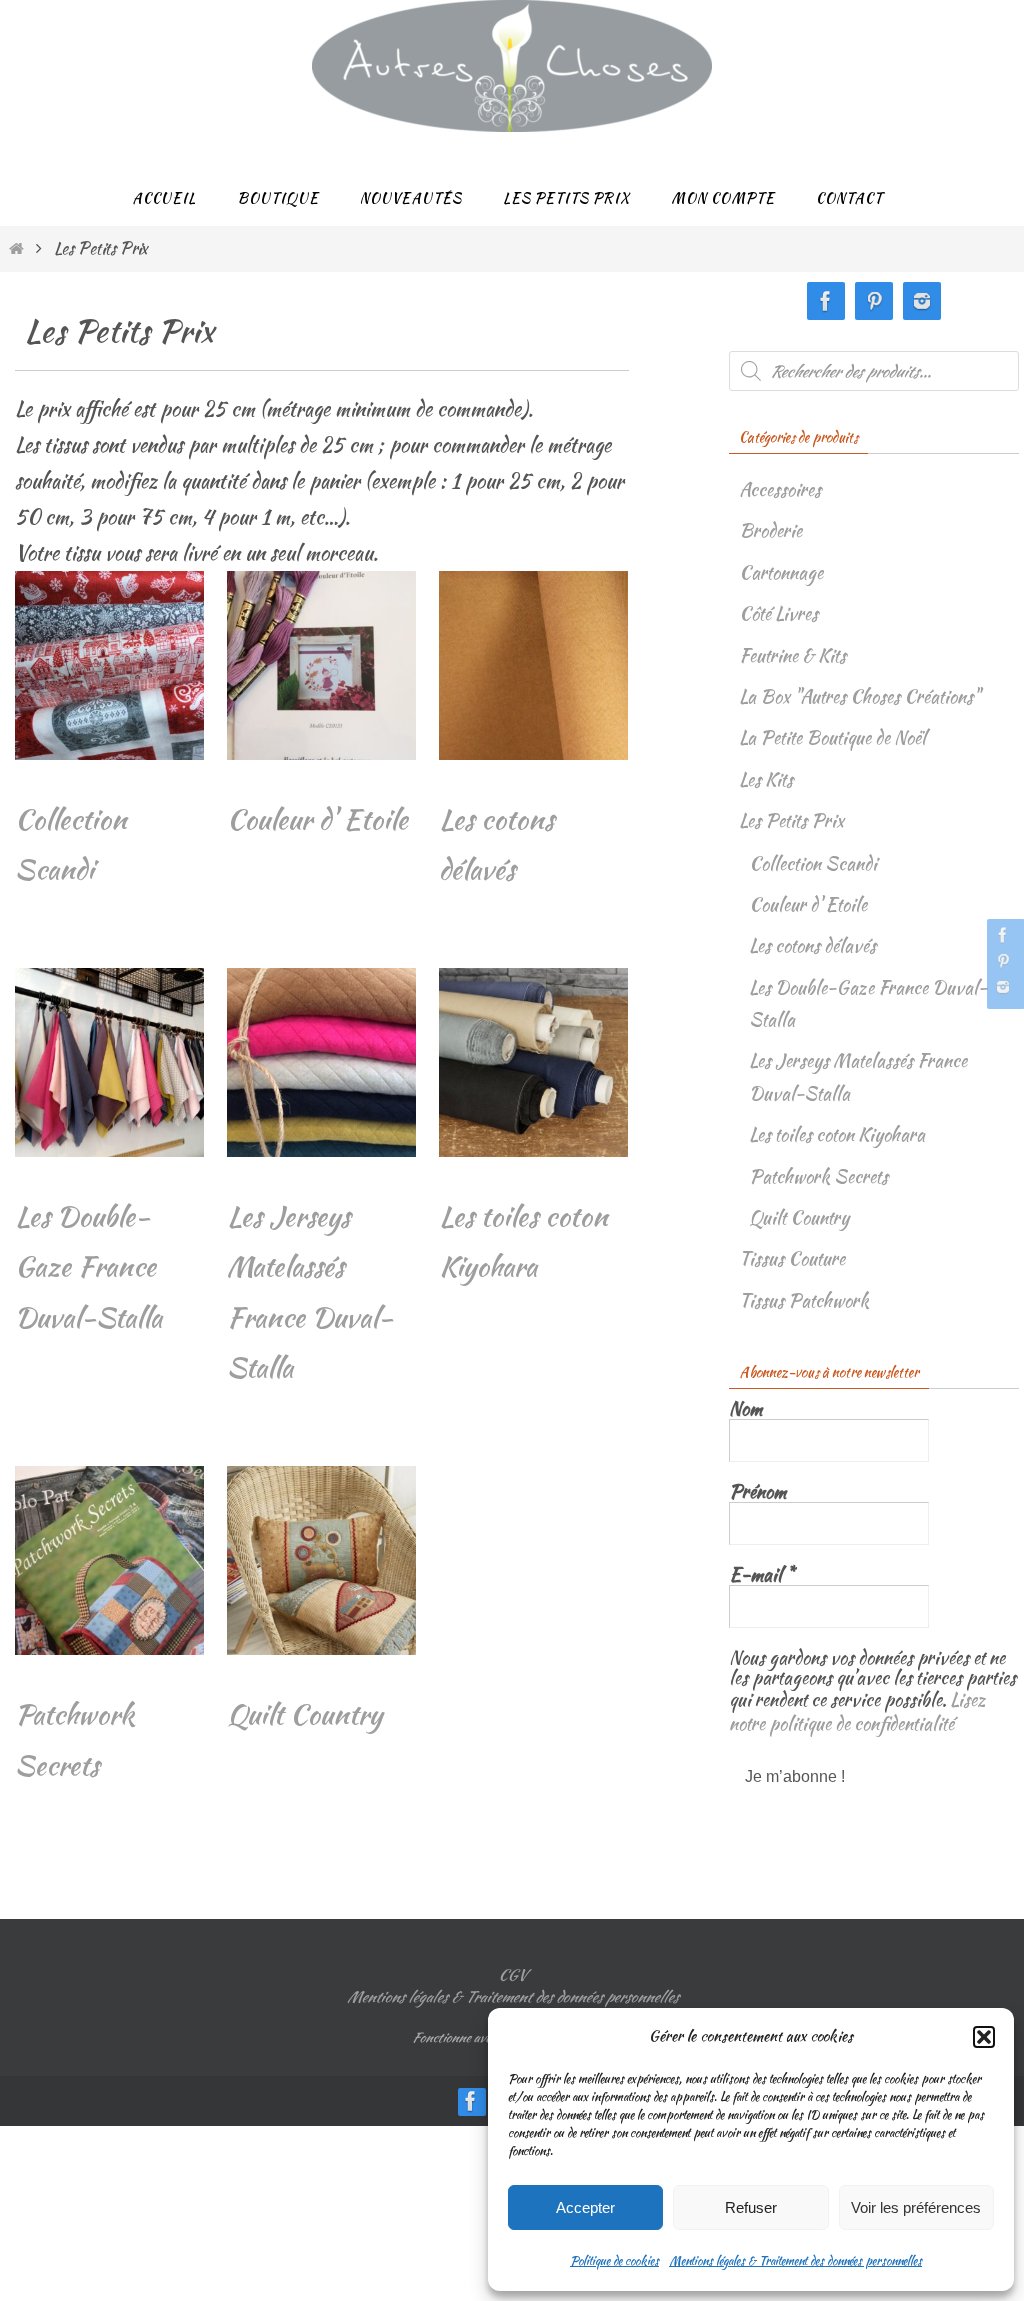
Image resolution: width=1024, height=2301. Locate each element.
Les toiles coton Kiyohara (837, 1134)
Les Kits (766, 779)
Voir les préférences (916, 2207)
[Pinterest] (1003, 961)
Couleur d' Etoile (808, 904)
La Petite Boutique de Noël (832, 737)
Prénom (757, 1492)
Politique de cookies (614, 2260)
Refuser (751, 2207)
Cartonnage (781, 572)
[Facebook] (1003, 935)
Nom (745, 1409)
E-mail (761, 1575)
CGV (512, 1975)
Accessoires (780, 489)
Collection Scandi (813, 863)
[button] (984, 2037)
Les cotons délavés (812, 945)
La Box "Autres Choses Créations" (859, 696)
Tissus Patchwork (804, 1300)
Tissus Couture (792, 1258)
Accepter (585, 2207)
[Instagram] (1003, 987)
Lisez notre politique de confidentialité (857, 1707)
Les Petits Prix (791, 820)
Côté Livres (778, 613)
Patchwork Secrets (818, 1176)
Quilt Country (799, 1217)
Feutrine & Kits (792, 655)
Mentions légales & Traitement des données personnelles (795, 2260)
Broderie (770, 530)
